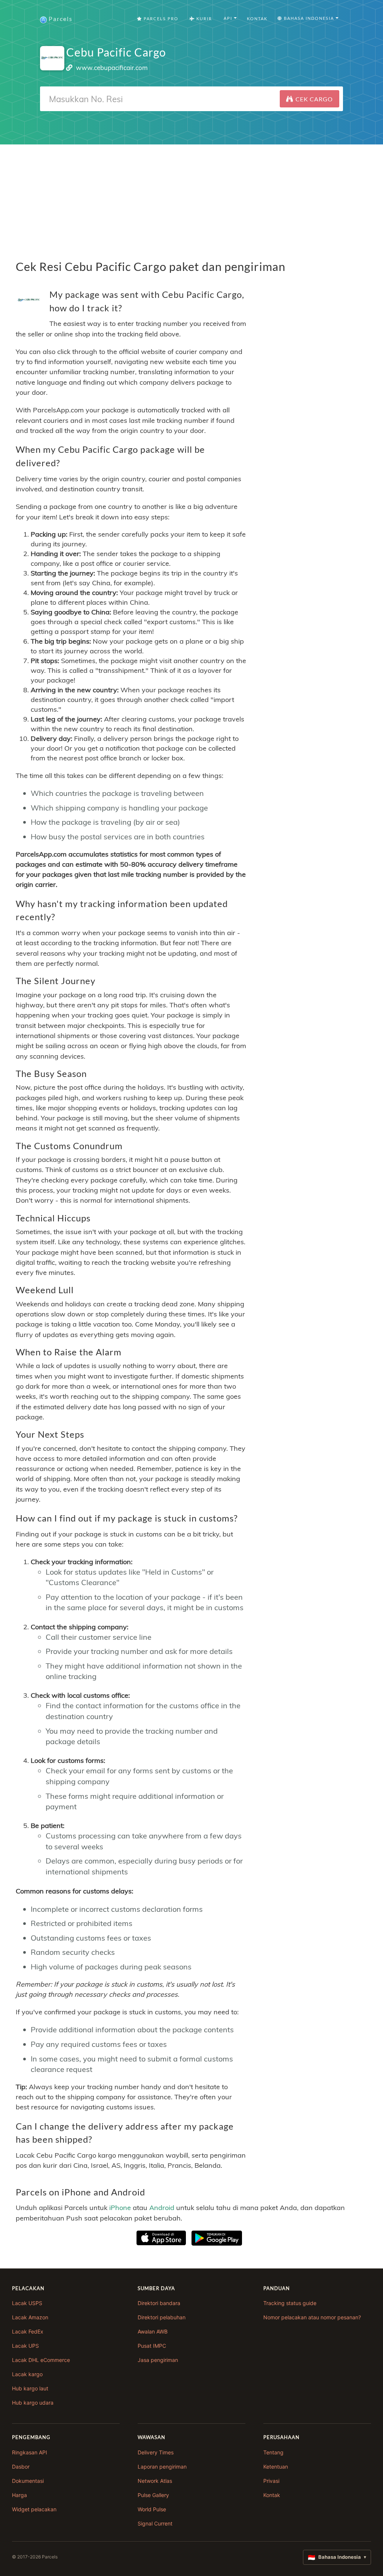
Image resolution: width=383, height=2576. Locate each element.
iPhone (120, 2208)
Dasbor (21, 2467)
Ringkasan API (30, 2452)
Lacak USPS (27, 2303)
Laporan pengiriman (162, 2467)
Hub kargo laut (30, 2388)
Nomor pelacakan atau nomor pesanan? (312, 2317)
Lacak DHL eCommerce (41, 2360)
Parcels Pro (160, 19)
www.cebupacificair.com (112, 68)
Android (162, 2208)
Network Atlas (155, 2481)
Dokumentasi (28, 2481)
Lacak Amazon (30, 2317)
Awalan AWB (153, 2331)
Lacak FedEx (28, 2331)
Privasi (271, 2481)
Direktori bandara (159, 2303)
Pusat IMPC (152, 2346)
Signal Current (155, 2523)
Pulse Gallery (153, 2495)
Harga (19, 2495)
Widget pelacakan (34, 2509)
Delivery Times (156, 2452)
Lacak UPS (25, 2346)
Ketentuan (276, 2467)
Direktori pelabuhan (162, 2317)
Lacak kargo (27, 2374)
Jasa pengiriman (158, 2360)
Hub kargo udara (33, 2403)
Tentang (273, 2452)
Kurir (203, 19)
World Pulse (152, 2509)
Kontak (257, 19)
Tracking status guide (290, 2303)
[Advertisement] (191, 197)
